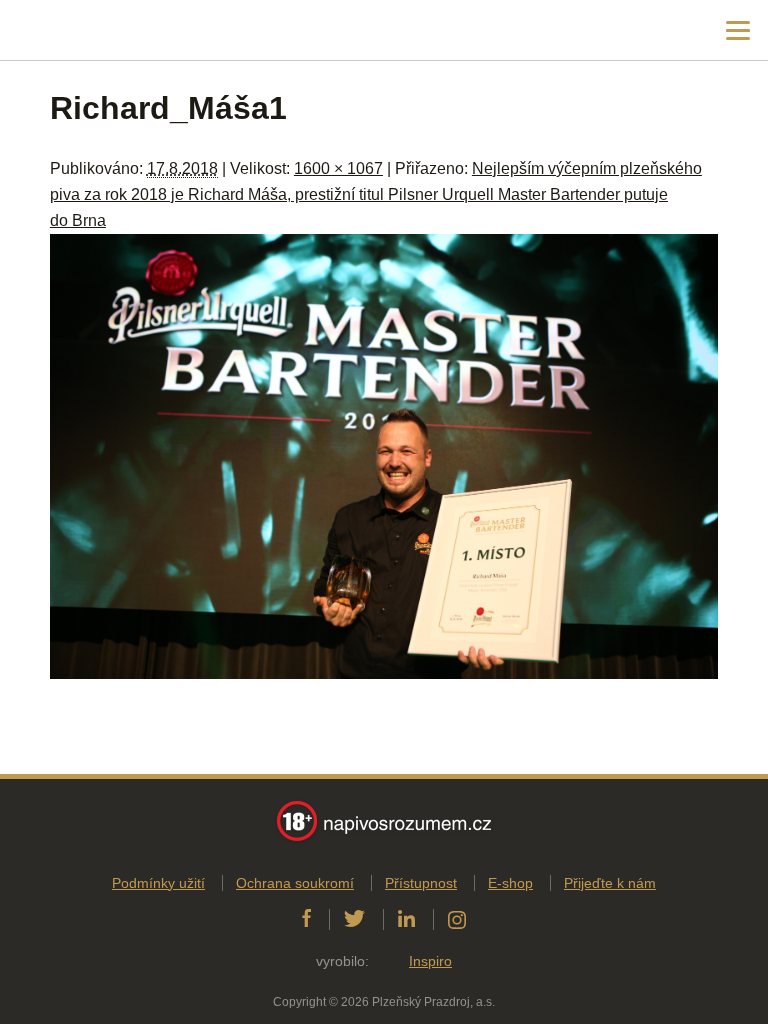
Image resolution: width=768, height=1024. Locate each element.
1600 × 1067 (338, 168)
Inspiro (430, 961)
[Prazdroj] (99, 30)
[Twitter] (354, 919)
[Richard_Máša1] (384, 673)
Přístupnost (421, 883)
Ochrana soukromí (295, 883)
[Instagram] (457, 919)
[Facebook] (306, 919)
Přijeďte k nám (610, 883)
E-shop (510, 883)
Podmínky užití (158, 883)
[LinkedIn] (406, 919)
